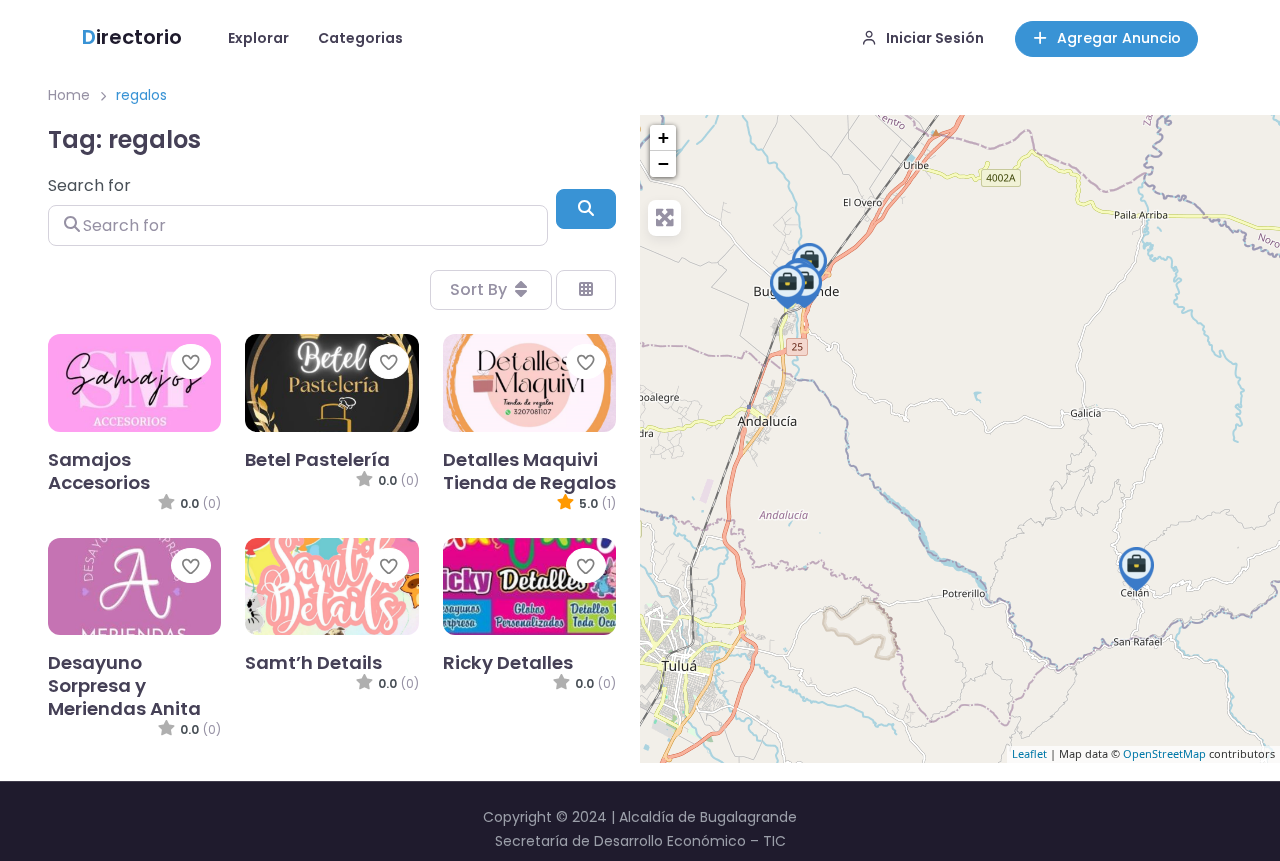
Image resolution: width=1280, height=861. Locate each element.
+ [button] (663, 137)
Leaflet (1029, 754)
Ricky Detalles (508, 662)
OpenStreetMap (1164, 754)
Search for (89, 185)
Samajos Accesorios (99, 471)
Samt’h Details (313, 662)
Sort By (480, 289)
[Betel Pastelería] (787, 287)
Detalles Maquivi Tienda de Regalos (529, 471)
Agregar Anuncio (1119, 38)
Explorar (258, 38)
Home (69, 95)
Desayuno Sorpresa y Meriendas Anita (124, 685)
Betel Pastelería (317, 459)
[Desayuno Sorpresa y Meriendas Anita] (1136, 569)
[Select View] (586, 290)
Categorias (360, 38)
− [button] (663, 163)
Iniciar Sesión (935, 38)
